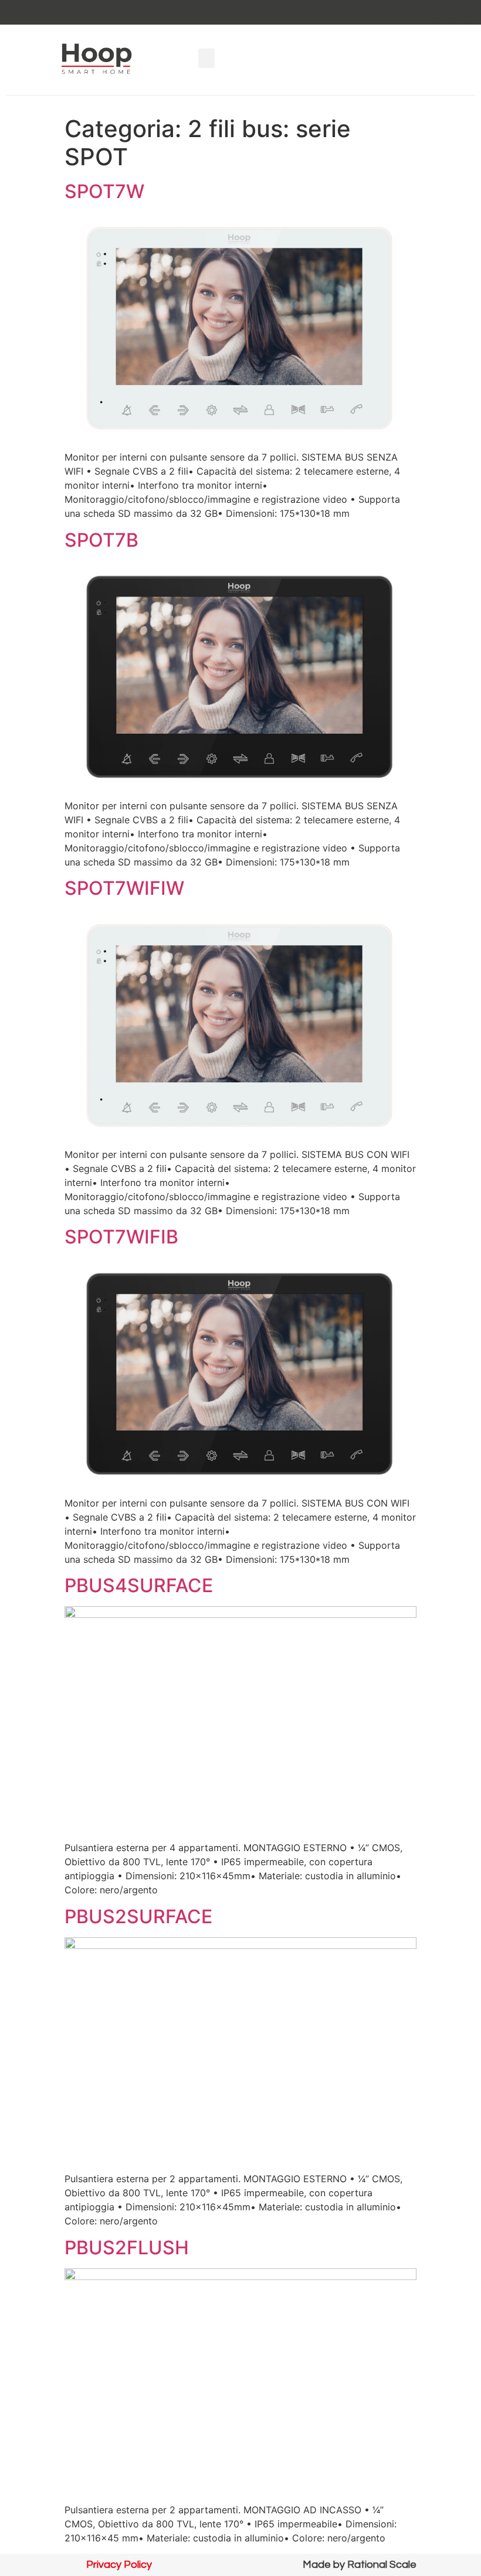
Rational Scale (382, 2565)
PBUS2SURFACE (138, 1916)
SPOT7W (104, 191)
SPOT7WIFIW (124, 888)
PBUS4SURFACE (139, 1585)
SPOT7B (101, 540)
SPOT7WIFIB (121, 1237)
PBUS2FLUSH (127, 2248)
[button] (206, 58)
